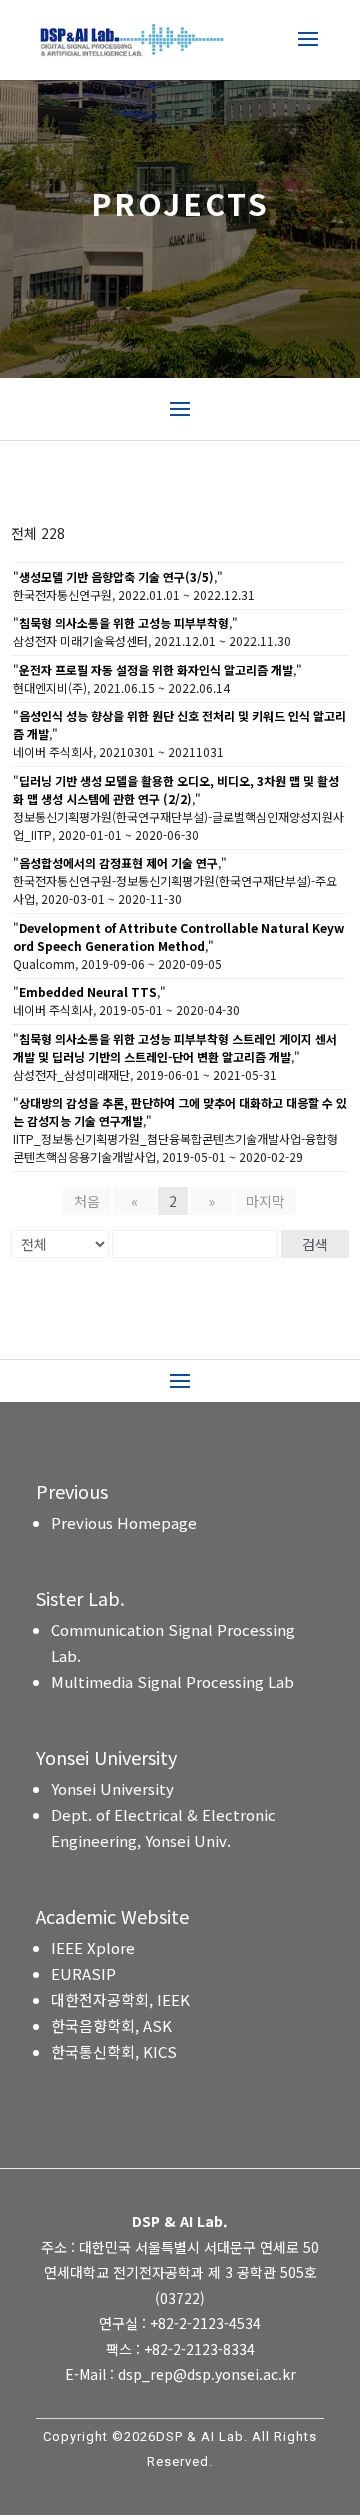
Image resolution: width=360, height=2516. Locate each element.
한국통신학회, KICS (114, 2051)
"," (118, 576)
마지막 (265, 1201)
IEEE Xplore (93, 1947)
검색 (315, 1244)
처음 (87, 1201)
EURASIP (83, 1973)
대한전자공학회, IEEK (120, 1999)
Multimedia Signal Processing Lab (172, 1681)
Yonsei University (112, 1788)
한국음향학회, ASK (111, 2025)
